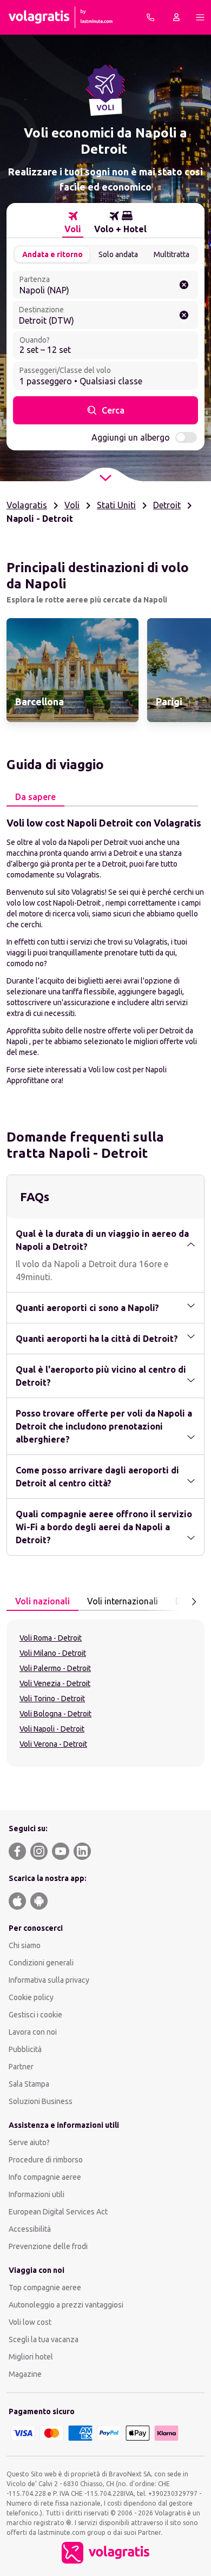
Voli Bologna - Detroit (55, 1714)
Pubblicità (25, 2049)
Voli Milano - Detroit (53, 1653)
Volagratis (27, 505)
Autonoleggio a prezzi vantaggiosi (66, 2305)
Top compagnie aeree (45, 2287)
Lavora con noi (33, 2032)
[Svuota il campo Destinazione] (184, 315)
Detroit (167, 505)
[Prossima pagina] (194, 1602)
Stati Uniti (116, 505)
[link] (72, 670)
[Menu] (200, 17)
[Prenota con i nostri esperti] (150, 17)
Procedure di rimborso (46, 2160)
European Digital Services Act (58, 2212)
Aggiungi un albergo (131, 437)
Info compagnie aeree (45, 2177)
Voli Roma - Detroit (51, 1638)
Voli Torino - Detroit (52, 1699)
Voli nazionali (42, 1601)
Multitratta (172, 254)
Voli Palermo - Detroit (55, 1668)
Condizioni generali (41, 1963)
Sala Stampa (29, 2084)
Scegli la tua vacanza (44, 2339)
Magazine (25, 2374)
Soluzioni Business (41, 2101)
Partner (21, 2067)
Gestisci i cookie (35, 2015)
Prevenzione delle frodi (48, 2246)
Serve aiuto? (29, 2142)
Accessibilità (30, 2229)
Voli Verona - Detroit (53, 1744)
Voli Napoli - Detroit (52, 1729)
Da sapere (35, 797)
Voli (72, 505)
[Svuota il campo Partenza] (184, 285)
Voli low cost (30, 2322)
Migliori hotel (31, 2357)
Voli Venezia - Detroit (55, 1683)
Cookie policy (31, 1997)
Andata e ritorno (52, 254)
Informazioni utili (37, 2194)
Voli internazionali (123, 1601)
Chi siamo (25, 1945)
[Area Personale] (176, 17)
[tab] (73, 222)
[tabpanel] (105, 951)
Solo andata (118, 254)
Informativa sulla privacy (49, 1980)
